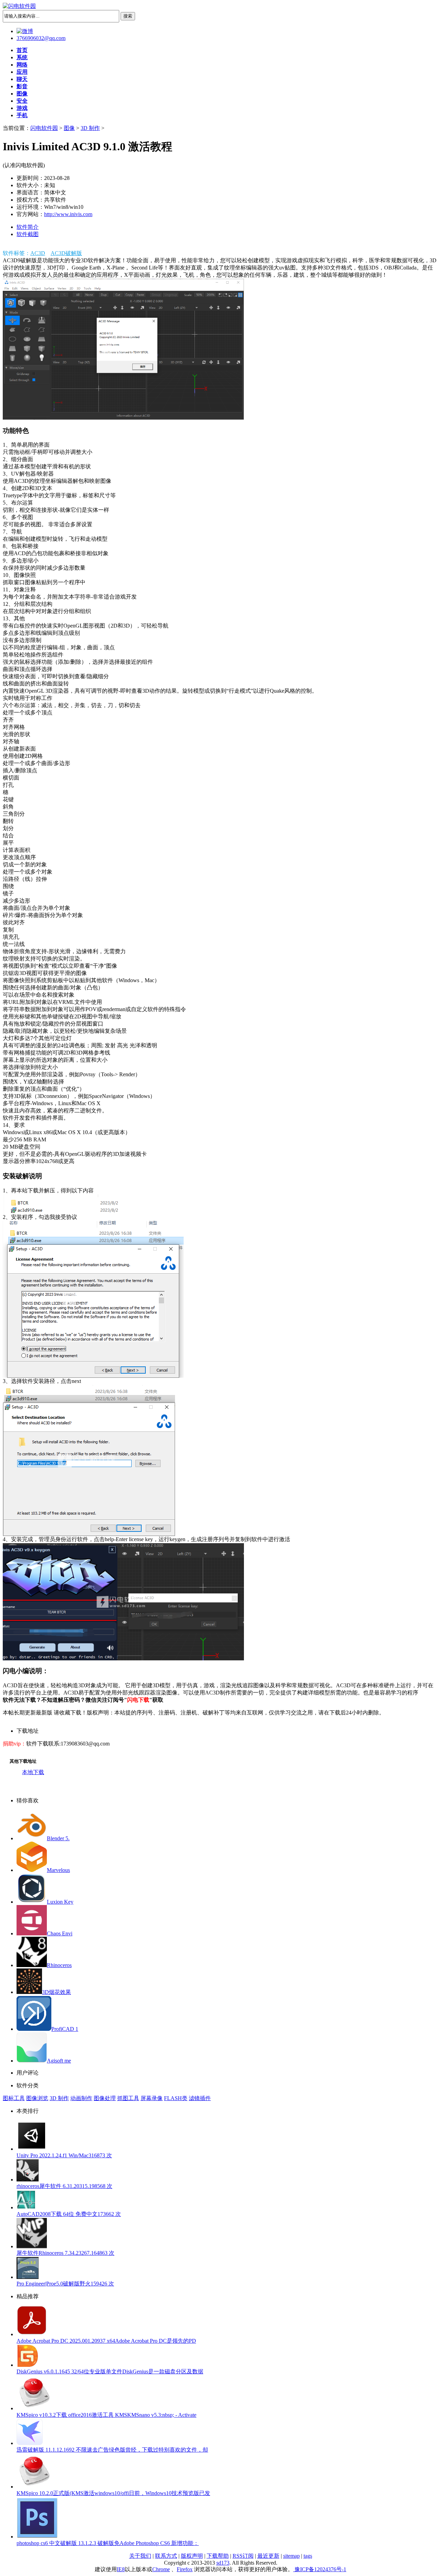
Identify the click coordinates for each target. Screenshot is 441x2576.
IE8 (121, 2569)
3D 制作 (90, 128)
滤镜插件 (200, 2098)
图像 (69, 128)
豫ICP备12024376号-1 (320, 2569)
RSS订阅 (243, 2556)
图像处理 (105, 2098)
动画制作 (81, 2098)
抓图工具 (128, 2098)
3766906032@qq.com (41, 38)
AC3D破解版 (66, 253)
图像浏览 (37, 2098)
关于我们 (140, 2556)
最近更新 (268, 2556)
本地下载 (33, 1772)
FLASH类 (176, 2098)
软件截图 (28, 234)
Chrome (161, 2569)
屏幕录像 (152, 2098)
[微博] (25, 31)
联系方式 (166, 2556)
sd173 (223, 2563)
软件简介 (28, 227)
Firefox (185, 2569)
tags (308, 2556)
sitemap (291, 2556)
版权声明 (192, 2556)
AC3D (38, 253)
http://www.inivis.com (68, 214)
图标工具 (14, 2098)
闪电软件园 (44, 128)
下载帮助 (218, 2556)
